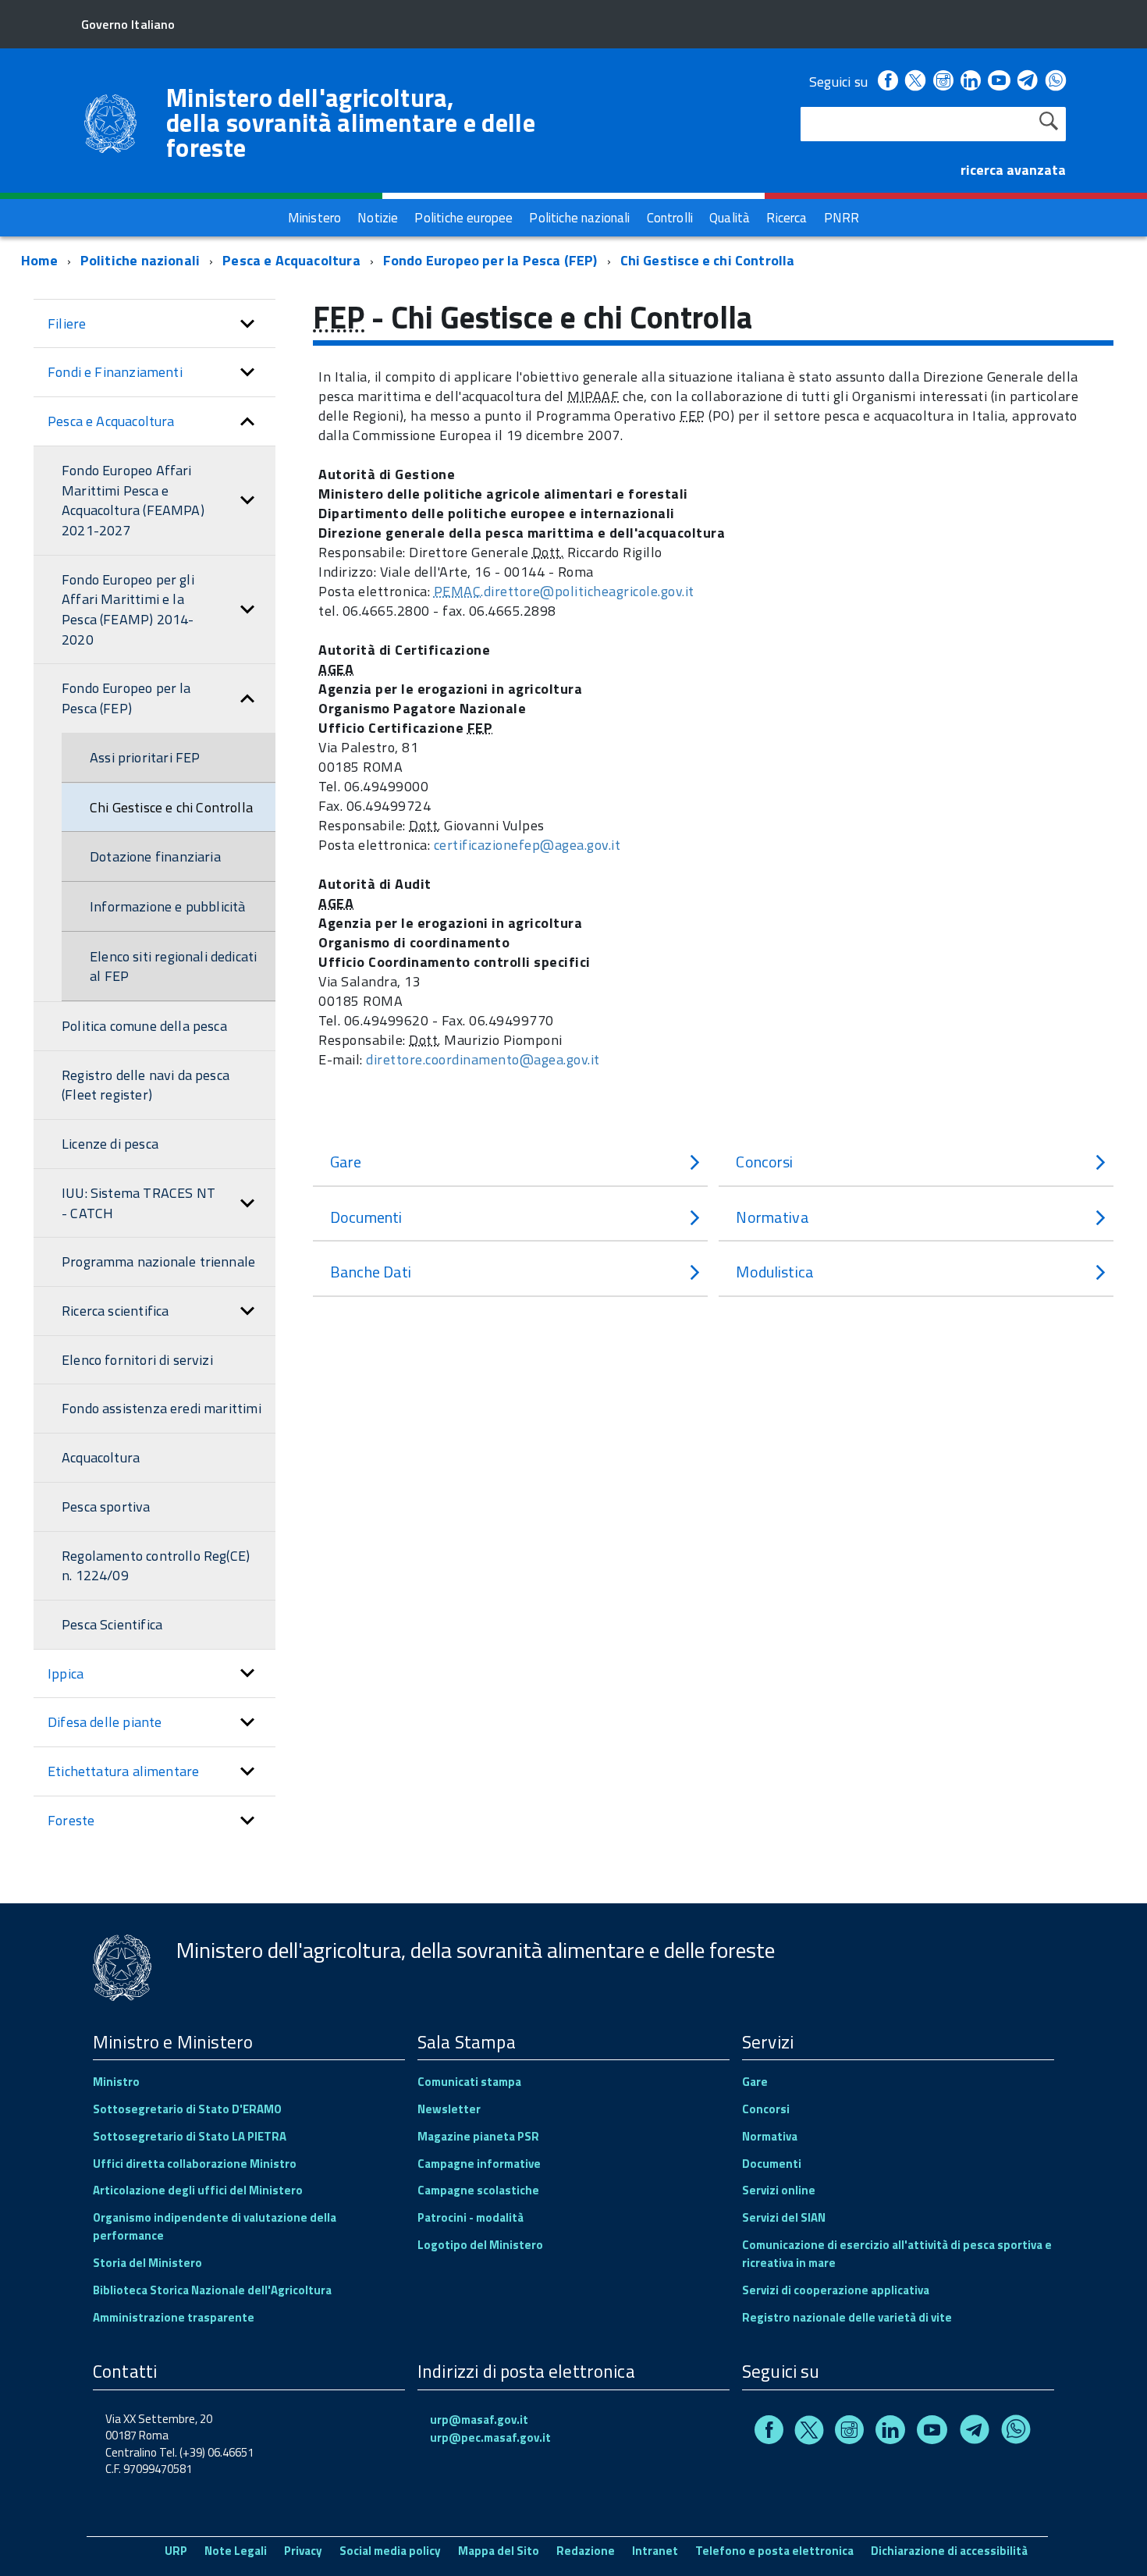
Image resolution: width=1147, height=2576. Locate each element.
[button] (247, 324)
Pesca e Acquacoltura (291, 260)
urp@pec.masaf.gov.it (490, 2437)
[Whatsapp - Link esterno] (1056, 82)
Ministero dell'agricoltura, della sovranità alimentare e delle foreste (351, 123)
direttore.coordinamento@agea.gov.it (483, 1059)
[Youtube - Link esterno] (999, 82)
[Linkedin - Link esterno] (971, 82)
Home (39, 260)
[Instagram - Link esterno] (943, 82)
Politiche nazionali (140, 260)
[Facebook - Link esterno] (888, 82)
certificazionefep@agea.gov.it (527, 845)
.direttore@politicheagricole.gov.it (564, 591)
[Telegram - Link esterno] (1028, 82)
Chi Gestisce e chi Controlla (708, 260)
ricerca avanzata (1013, 170)
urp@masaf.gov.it (479, 2420)
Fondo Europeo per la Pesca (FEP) (490, 260)
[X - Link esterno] (915, 82)
